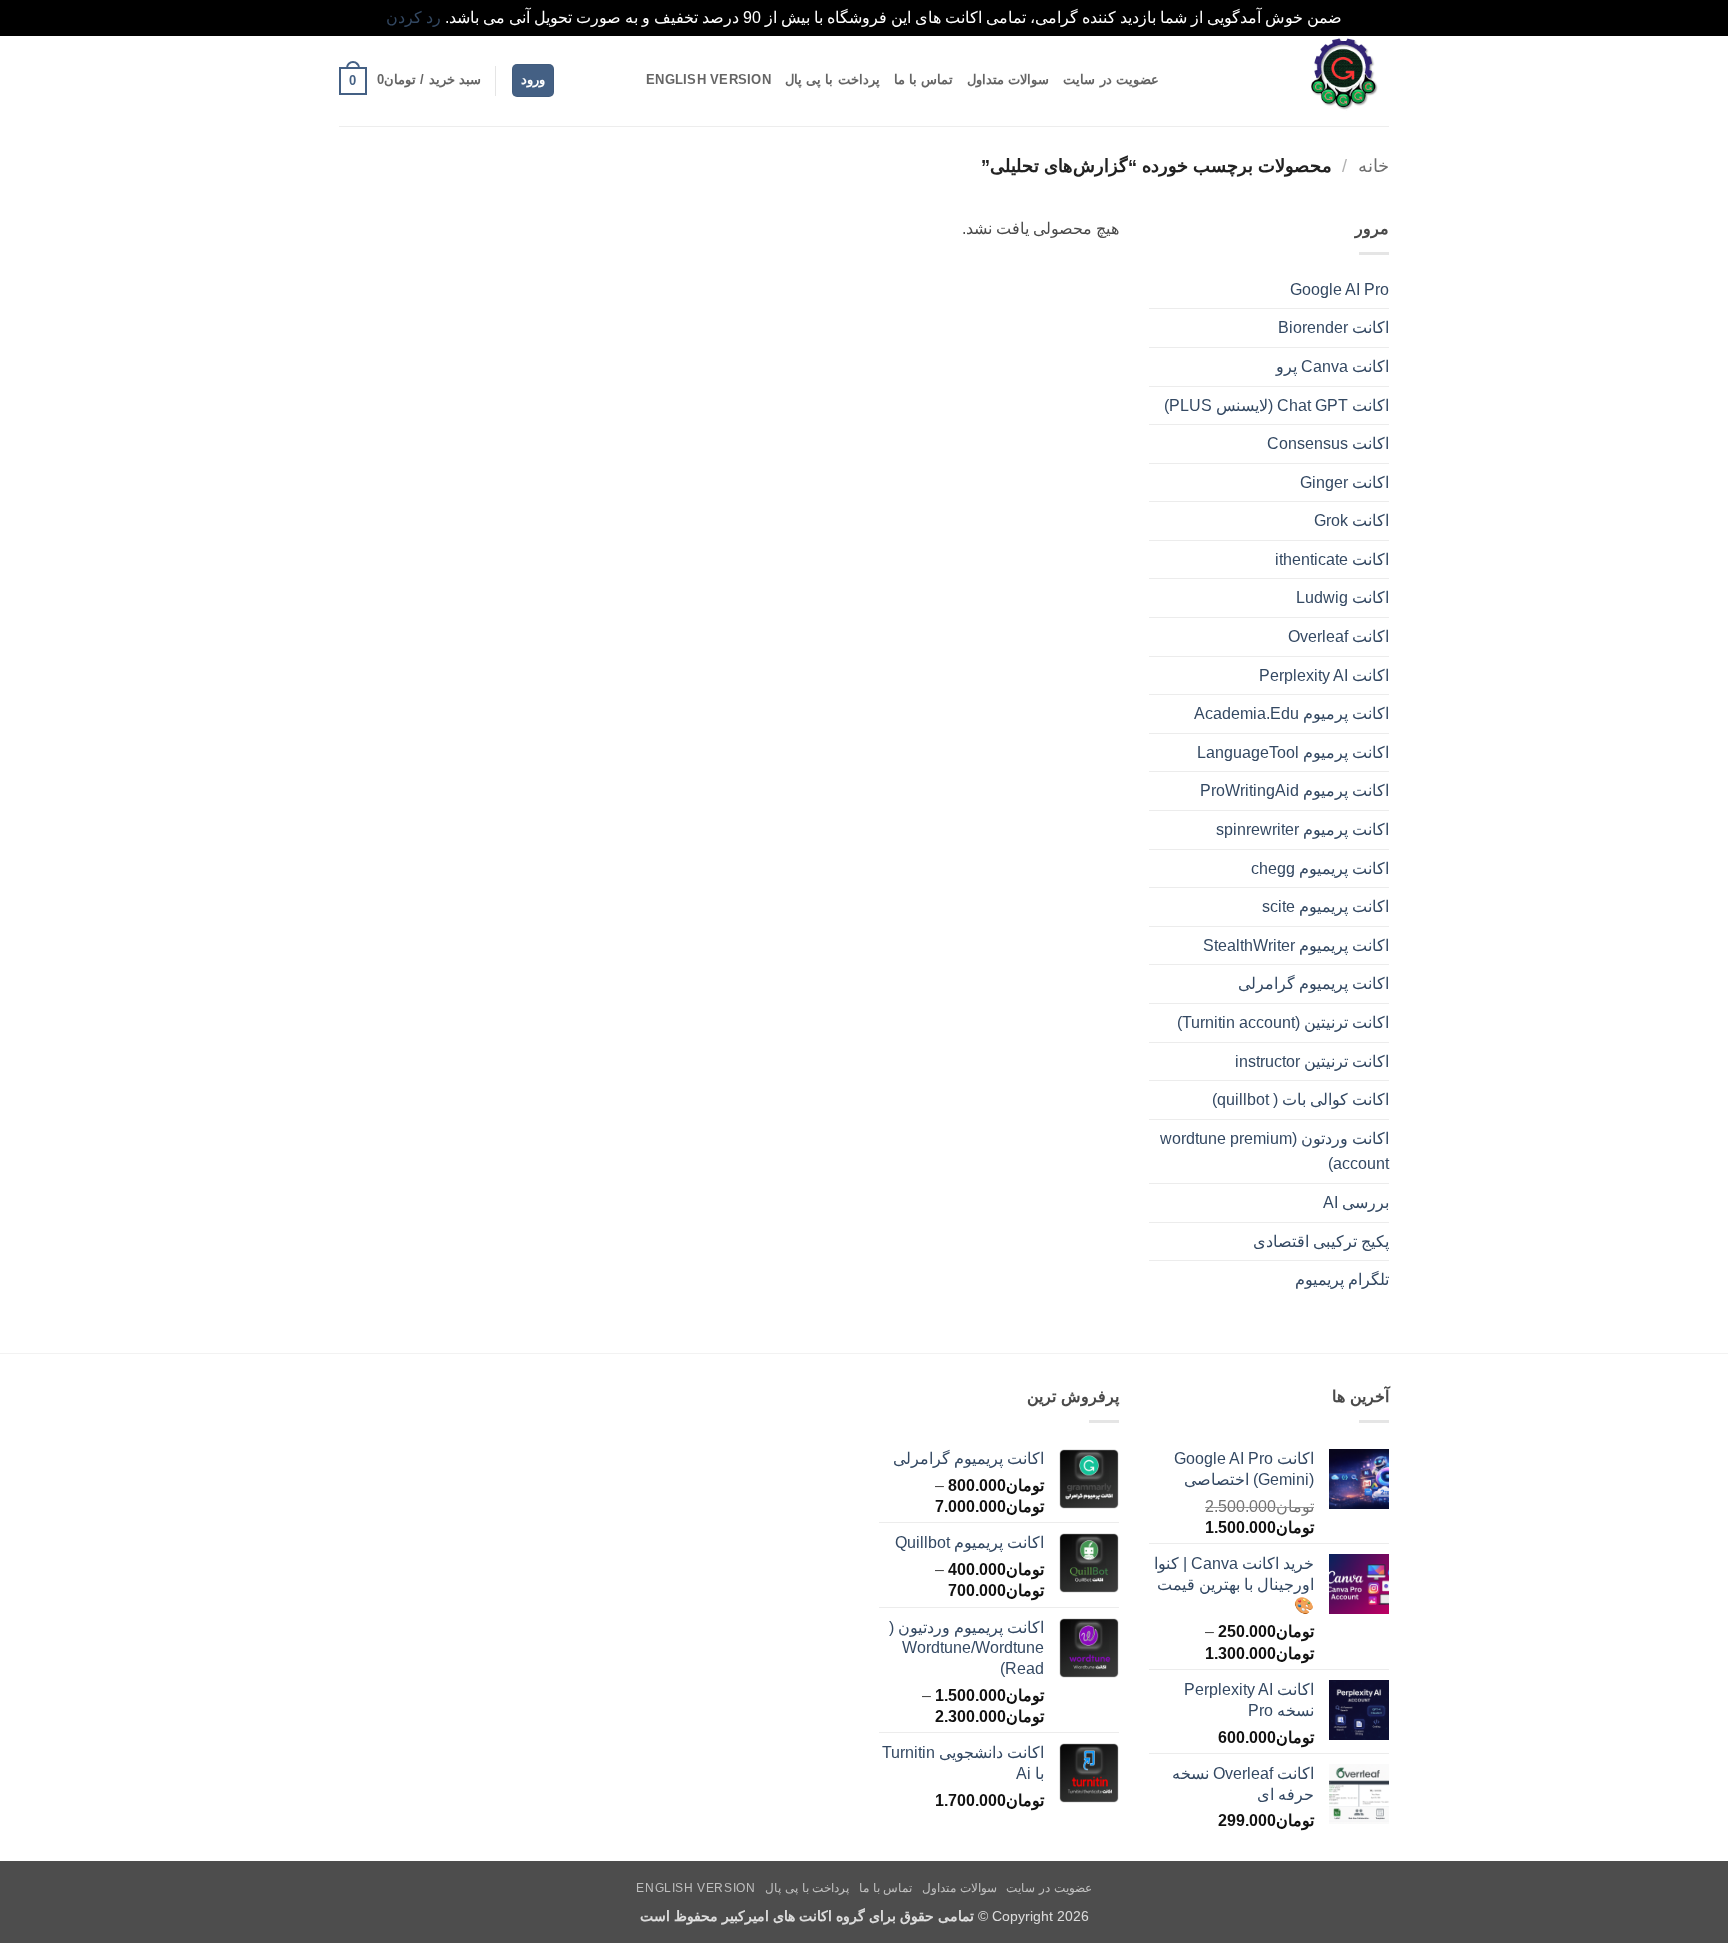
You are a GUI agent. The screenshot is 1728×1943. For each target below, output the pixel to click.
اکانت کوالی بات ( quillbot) (1300, 1099)
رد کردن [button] (413, 17)
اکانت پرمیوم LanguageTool (1293, 752)
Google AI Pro (1339, 289)
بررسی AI (1356, 1202)
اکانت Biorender (1333, 327)
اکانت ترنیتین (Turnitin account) (1283, 1022)
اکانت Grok (1351, 520)
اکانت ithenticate (1332, 559)
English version (708, 79)
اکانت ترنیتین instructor (1312, 1061)
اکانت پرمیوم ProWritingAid (1294, 790)
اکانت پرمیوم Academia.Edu (1291, 713)
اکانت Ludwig (1342, 597)
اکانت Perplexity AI (1324, 675)
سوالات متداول (1008, 79)
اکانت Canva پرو (1332, 366)
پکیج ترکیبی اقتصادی (1321, 1241)
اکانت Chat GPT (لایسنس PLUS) (1276, 405)
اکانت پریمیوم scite (1325, 906)
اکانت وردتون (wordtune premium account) (1274, 1151)
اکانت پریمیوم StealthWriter (1296, 945)
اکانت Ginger (1344, 482)
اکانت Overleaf (1338, 636)
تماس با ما (924, 79)
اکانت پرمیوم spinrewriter (1302, 829)
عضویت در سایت (1111, 79)
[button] (533, 80)
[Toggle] (1161, 367)
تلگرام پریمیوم (1342, 1279)
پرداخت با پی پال (832, 79)
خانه (1373, 165)
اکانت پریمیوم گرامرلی (1313, 983)
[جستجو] (624, 80)
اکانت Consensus (1328, 443)
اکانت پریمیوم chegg (1320, 868)
